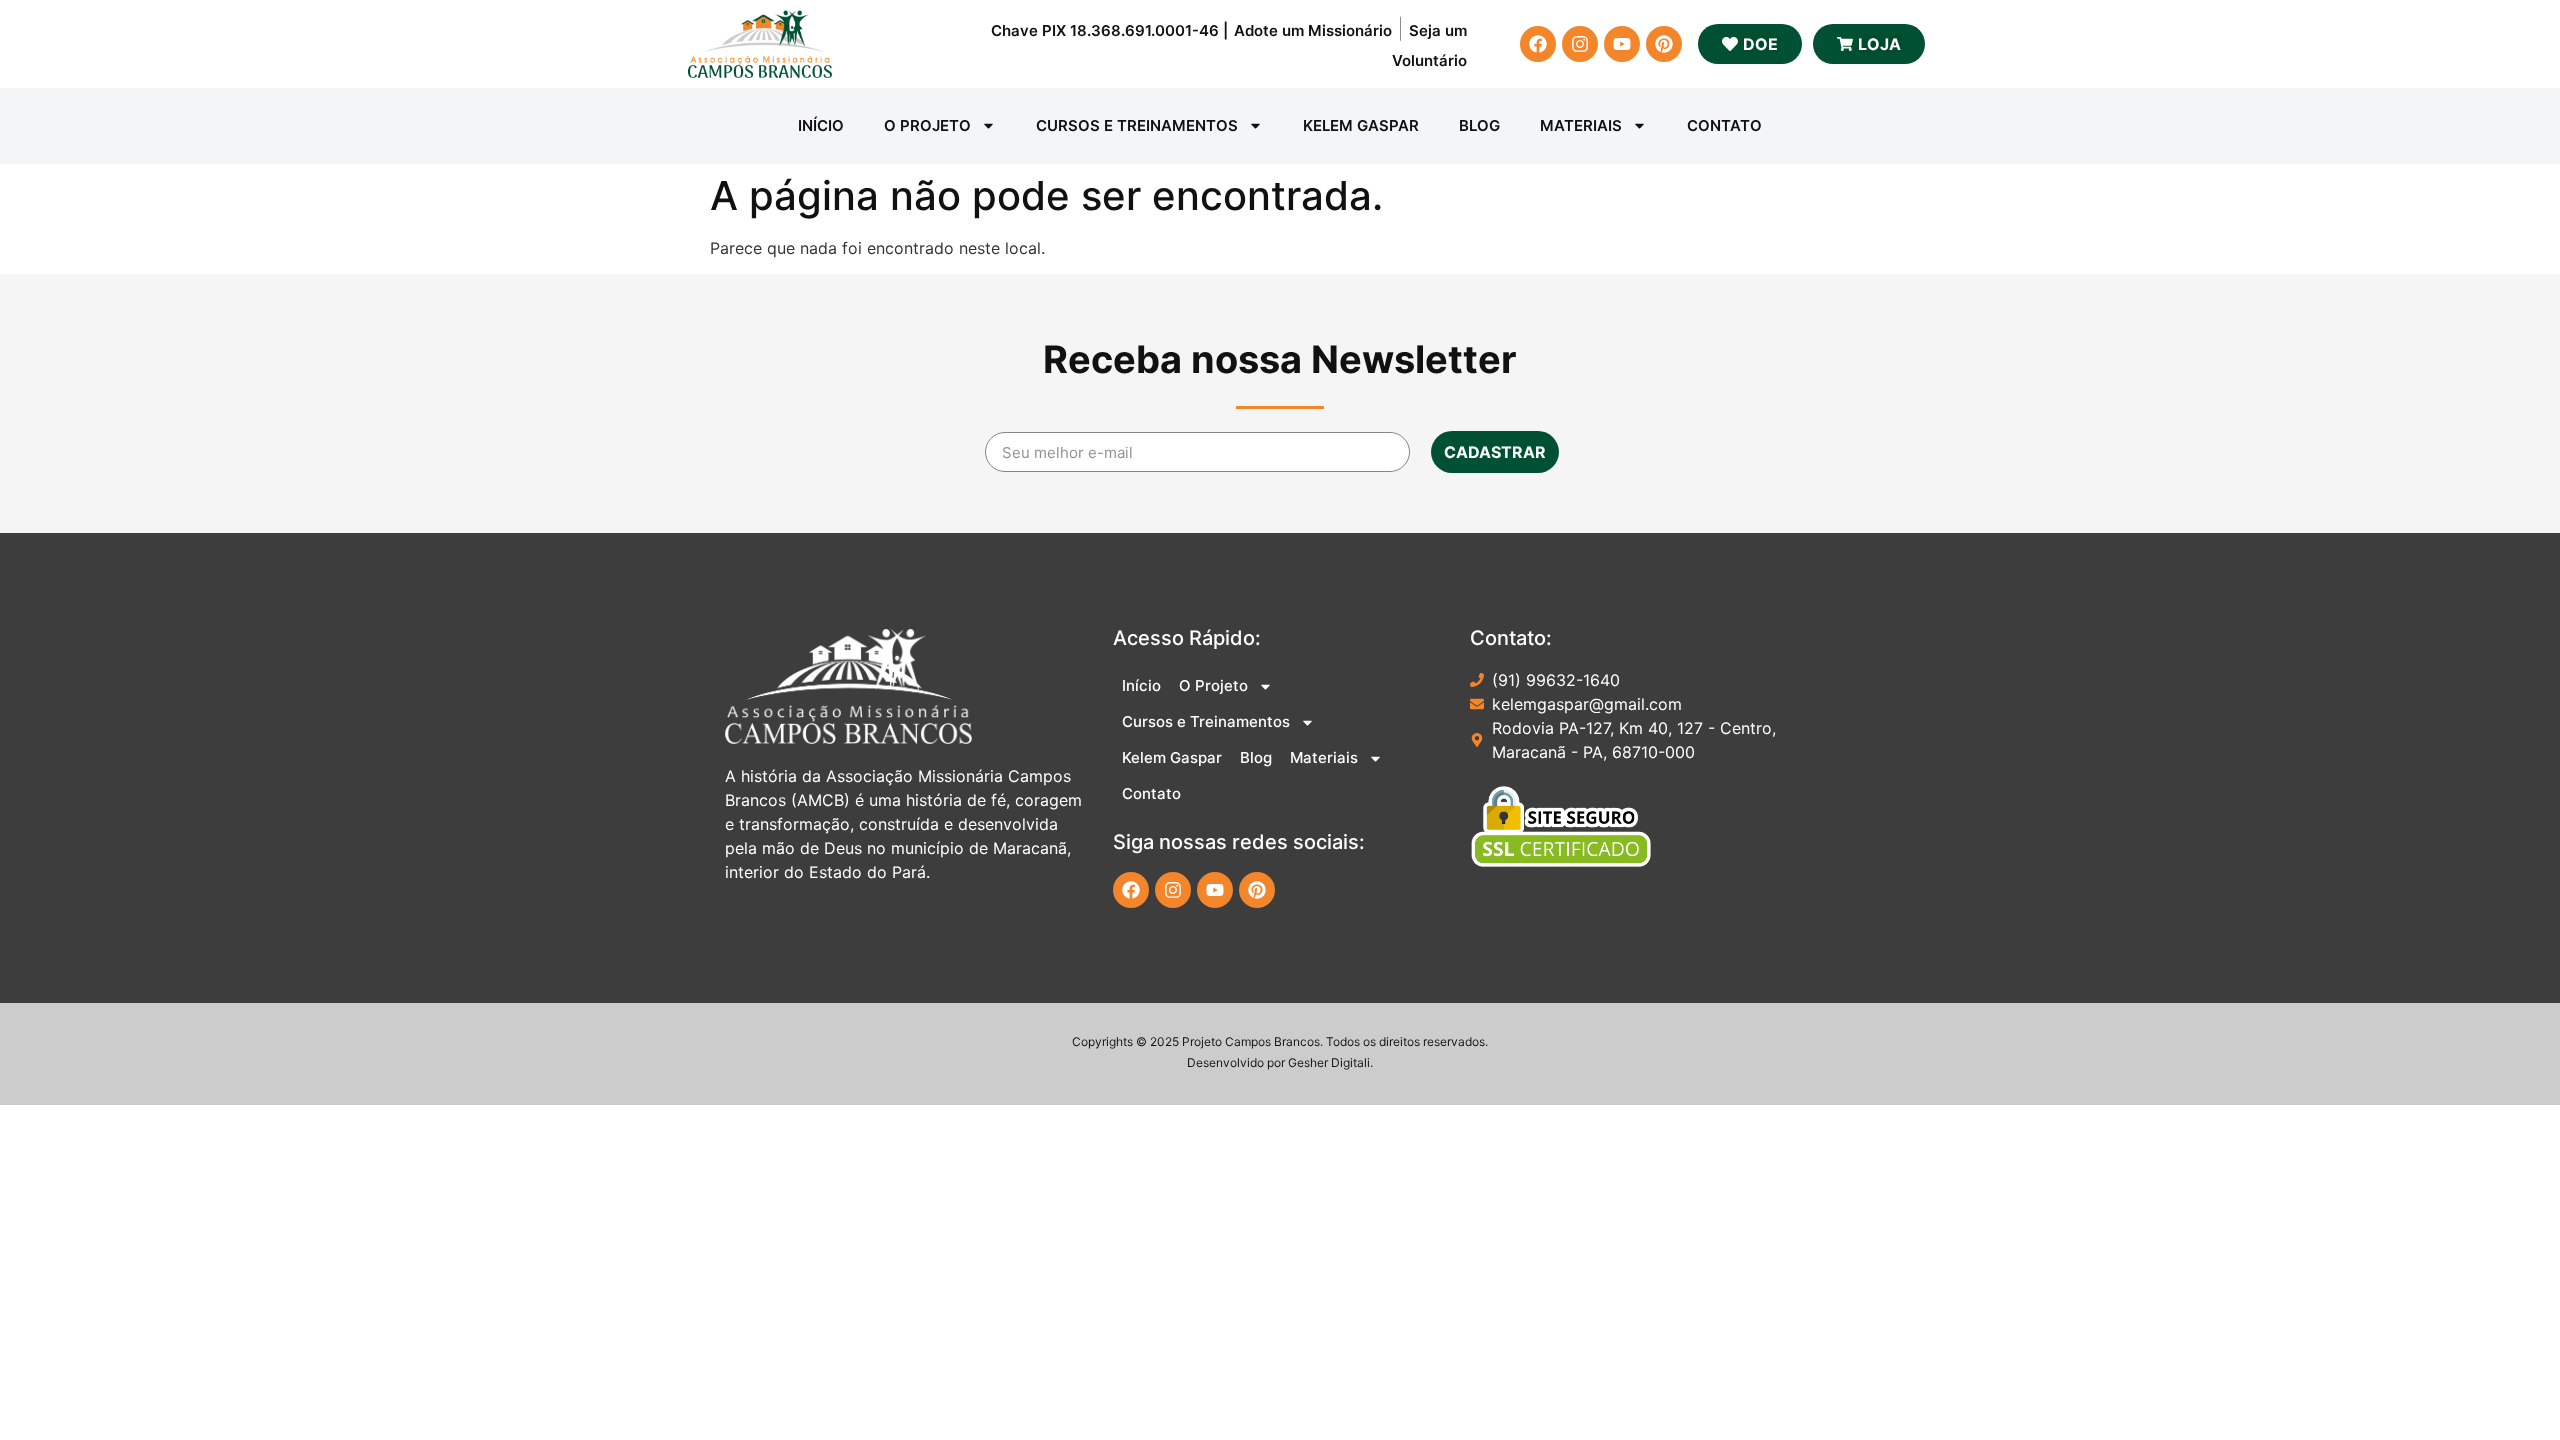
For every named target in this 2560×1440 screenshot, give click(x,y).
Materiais (1581, 125)
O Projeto (927, 125)
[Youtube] (1622, 44)
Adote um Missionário (1313, 30)
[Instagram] (1580, 44)
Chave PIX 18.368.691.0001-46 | (1109, 30)
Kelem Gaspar (1361, 125)
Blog (1479, 125)
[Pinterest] (1664, 44)
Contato (1724, 125)
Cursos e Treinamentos (1137, 125)
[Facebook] (1538, 44)
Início (821, 125)
